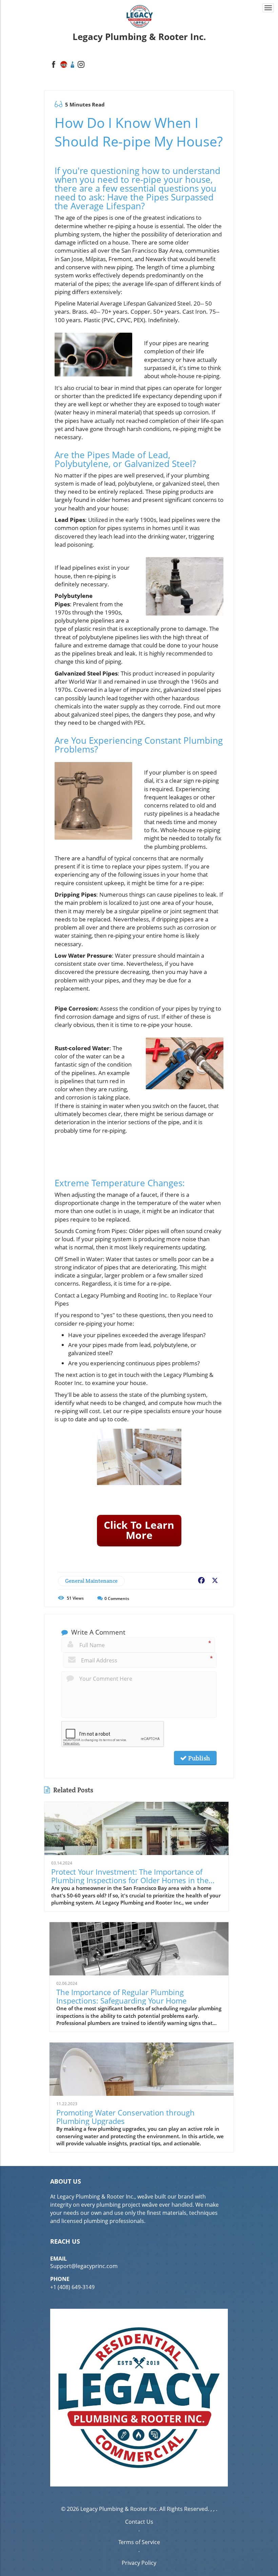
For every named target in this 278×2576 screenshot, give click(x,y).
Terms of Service (139, 2542)
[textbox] (139, 37)
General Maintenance (91, 1581)
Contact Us (139, 2522)
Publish (198, 1758)
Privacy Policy (139, 2563)
